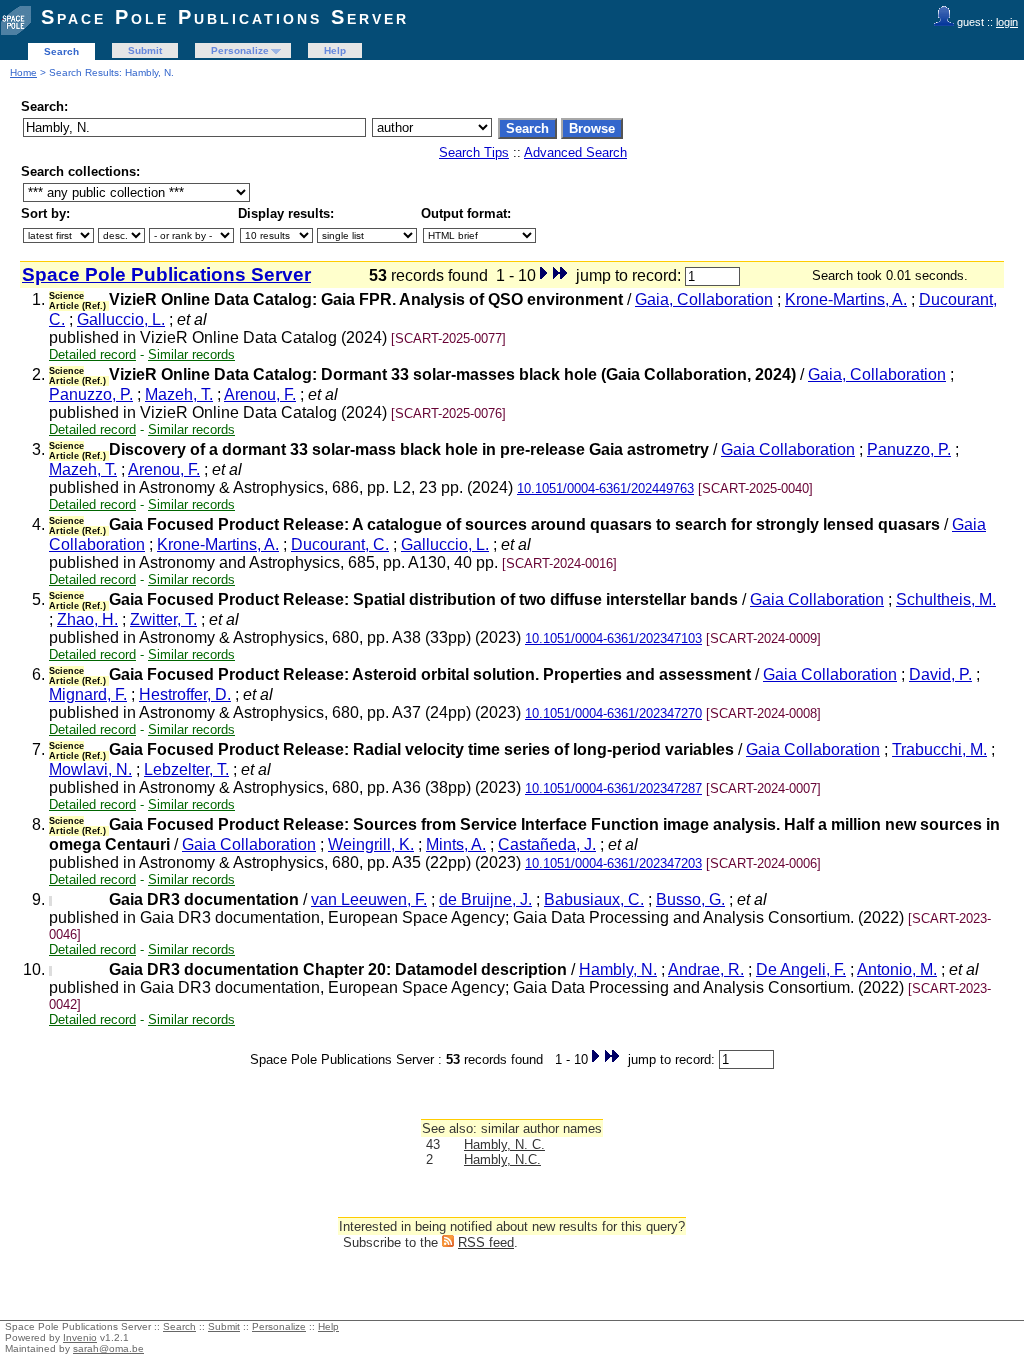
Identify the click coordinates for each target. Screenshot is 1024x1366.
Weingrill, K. (371, 844)
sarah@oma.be (108, 1348)
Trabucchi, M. (939, 749)
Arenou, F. (260, 394)
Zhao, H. (87, 619)
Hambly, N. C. (504, 1144)
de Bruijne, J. (485, 899)
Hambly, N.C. (502, 1159)
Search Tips (474, 152)
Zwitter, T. (163, 619)
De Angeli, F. (801, 969)
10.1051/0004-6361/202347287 (613, 788)
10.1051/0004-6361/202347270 (613, 713)
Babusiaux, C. (594, 899)
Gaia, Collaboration (704, 299)
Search (61, 51)
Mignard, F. (88, 694)
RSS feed (486, 1242)
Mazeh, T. (179, 394)
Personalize (240, 50)
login (1007, 22)
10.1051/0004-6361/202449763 (605, 488)
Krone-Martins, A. (846, 299)
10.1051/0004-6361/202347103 (613, 638)
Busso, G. (690, 899)
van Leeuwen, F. (369, 899)
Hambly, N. (618, 969)
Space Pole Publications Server (225, 17)
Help (335, 50)
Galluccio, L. (121, 319)
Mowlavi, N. (90, 769)
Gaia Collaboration (788, 449)
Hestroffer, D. (185, 694)
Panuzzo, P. (91, 394)
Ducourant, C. (340, 544)
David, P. (940, 674)
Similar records (191, 354)
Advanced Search (575, 152)
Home (23, 72)
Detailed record (92, 354)
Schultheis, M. (946, 599)
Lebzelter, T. (186, 769)
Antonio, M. (897, 969)
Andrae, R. (706, 969)
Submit (145, 50)
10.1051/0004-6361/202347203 (613, 863)
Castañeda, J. (547, 844)
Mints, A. (456, 844)
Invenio (80, 1337)
